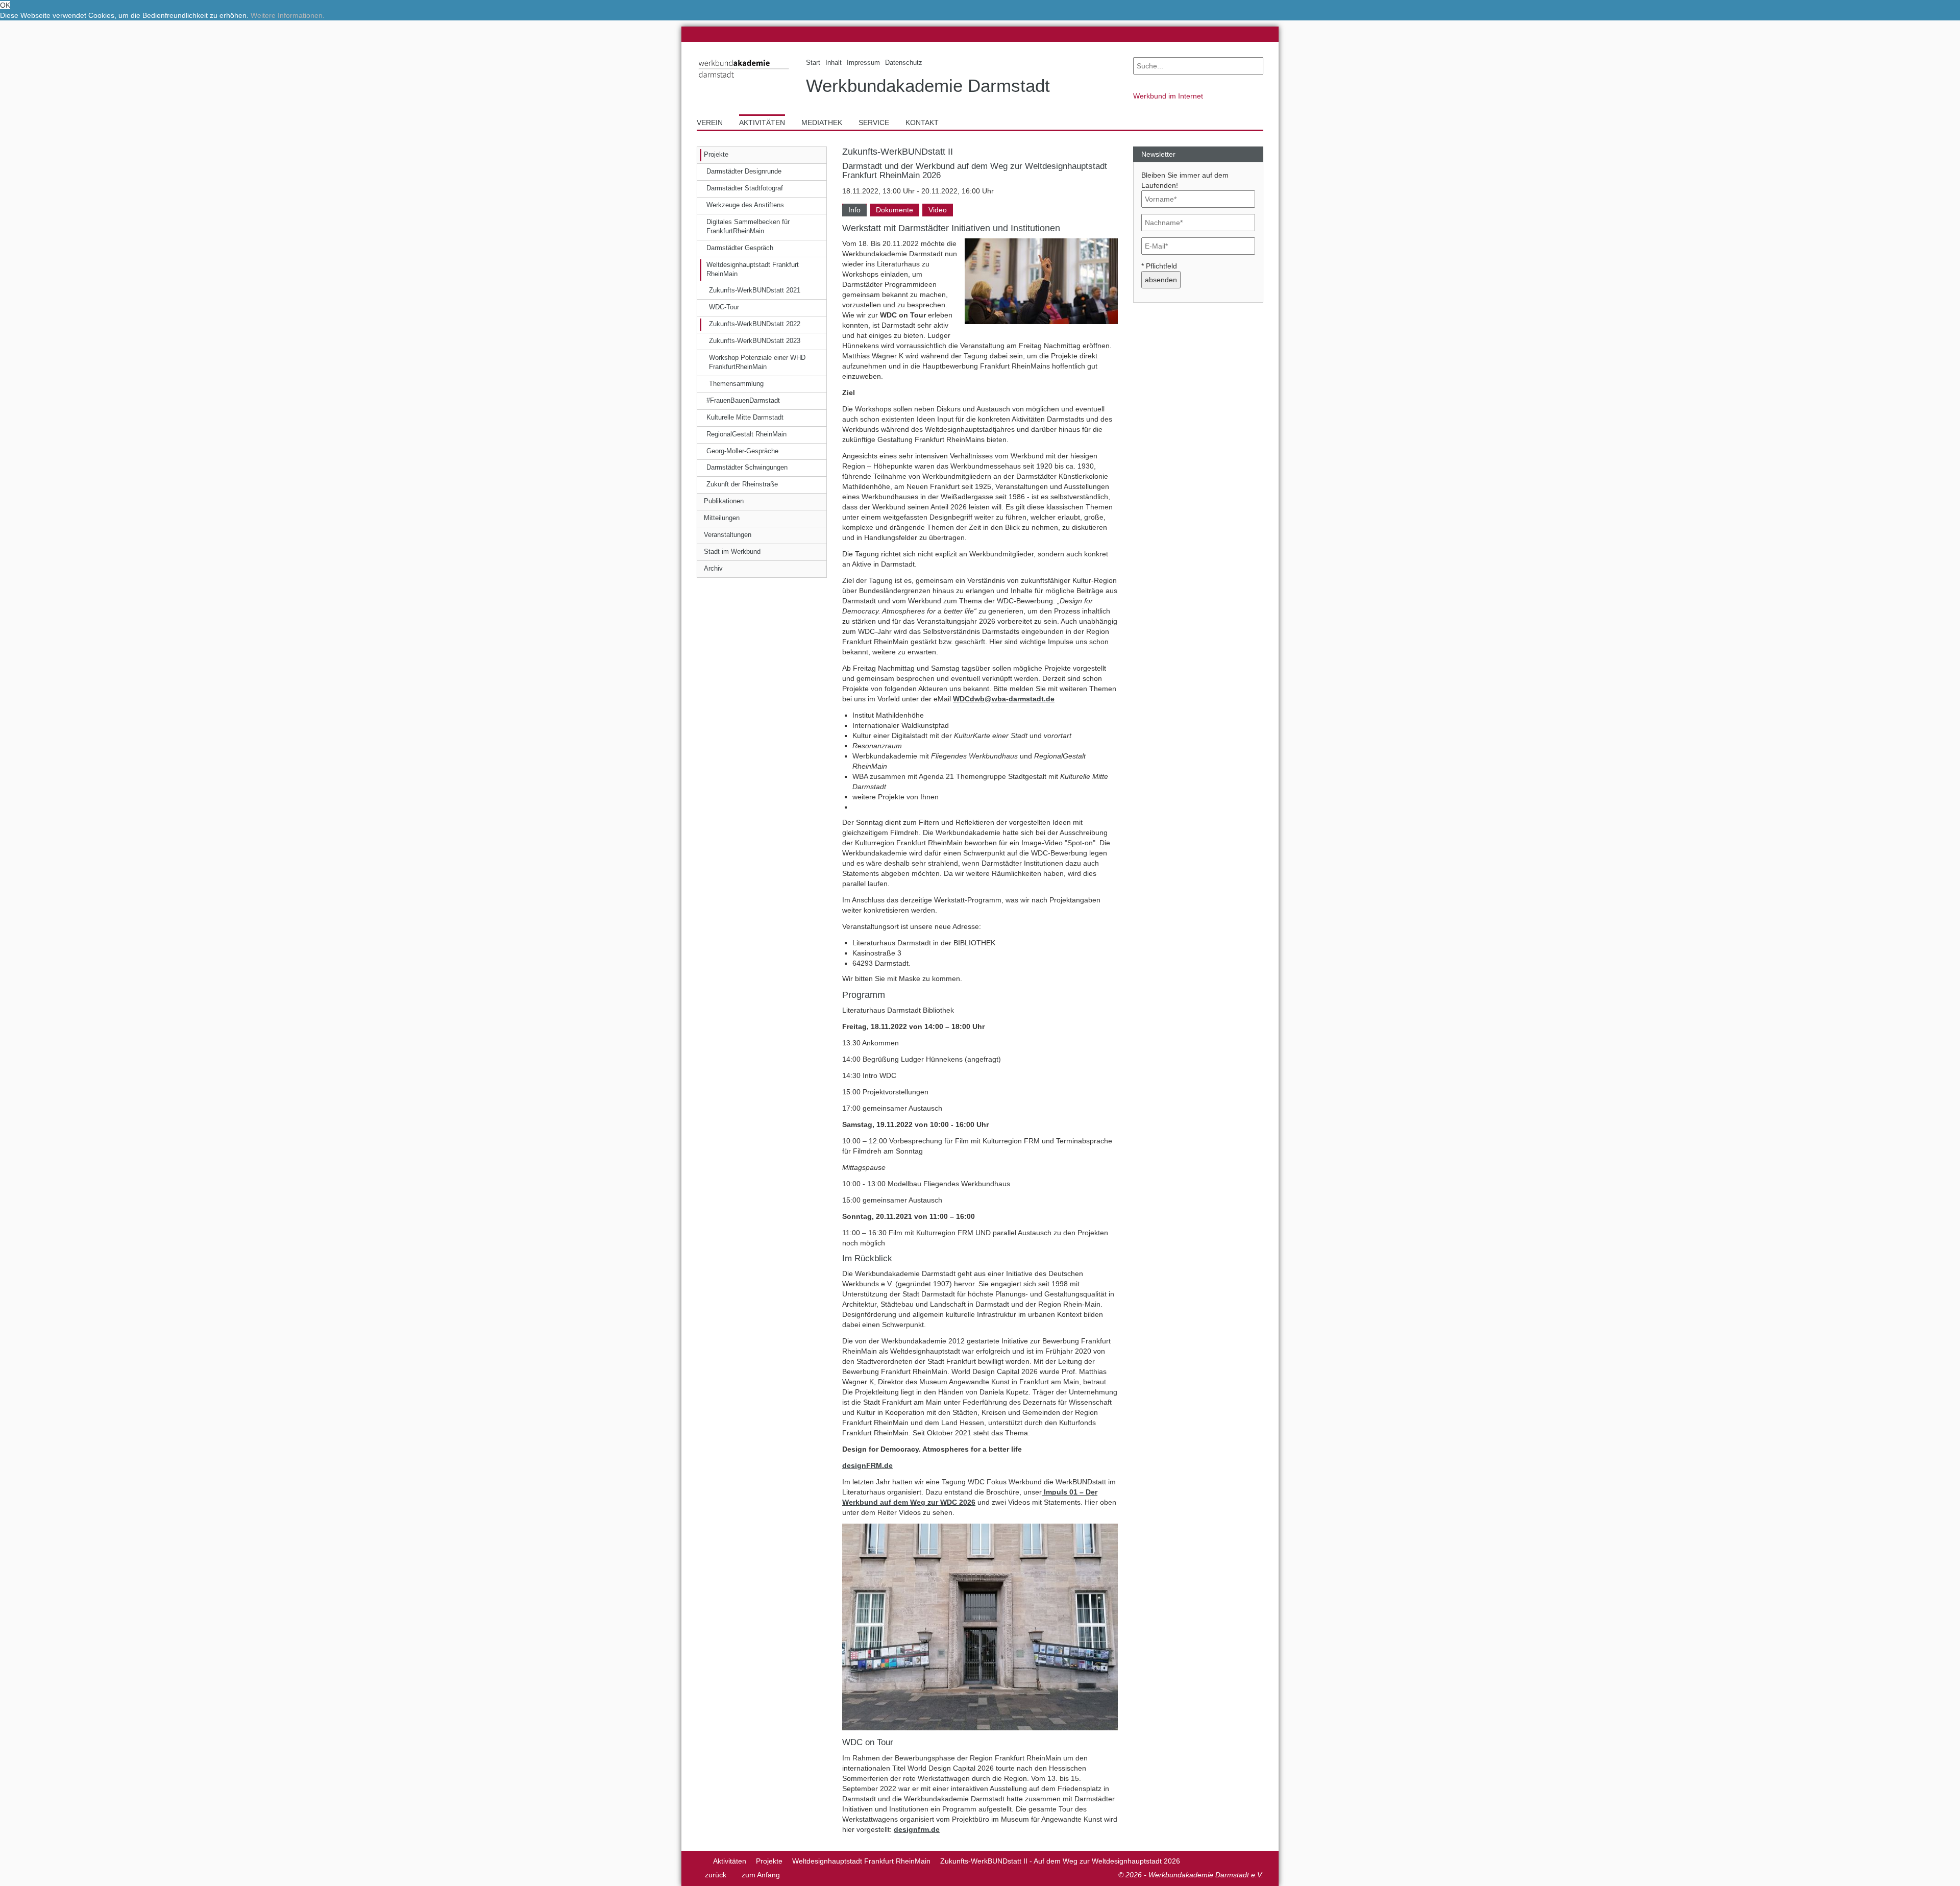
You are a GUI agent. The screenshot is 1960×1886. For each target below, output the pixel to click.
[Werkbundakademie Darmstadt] (744, 80)
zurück (716, 1875)
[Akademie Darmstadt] (700, 1861)
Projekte (769, 1861)
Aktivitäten (730, 1861)
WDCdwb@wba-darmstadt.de (1004, 699)
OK (5, 5)
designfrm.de (917, 1829)
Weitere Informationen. (288, 15)
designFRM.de (867, 1465)
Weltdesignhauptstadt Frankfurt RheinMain (861, 1861)
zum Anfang (761, 1875)
